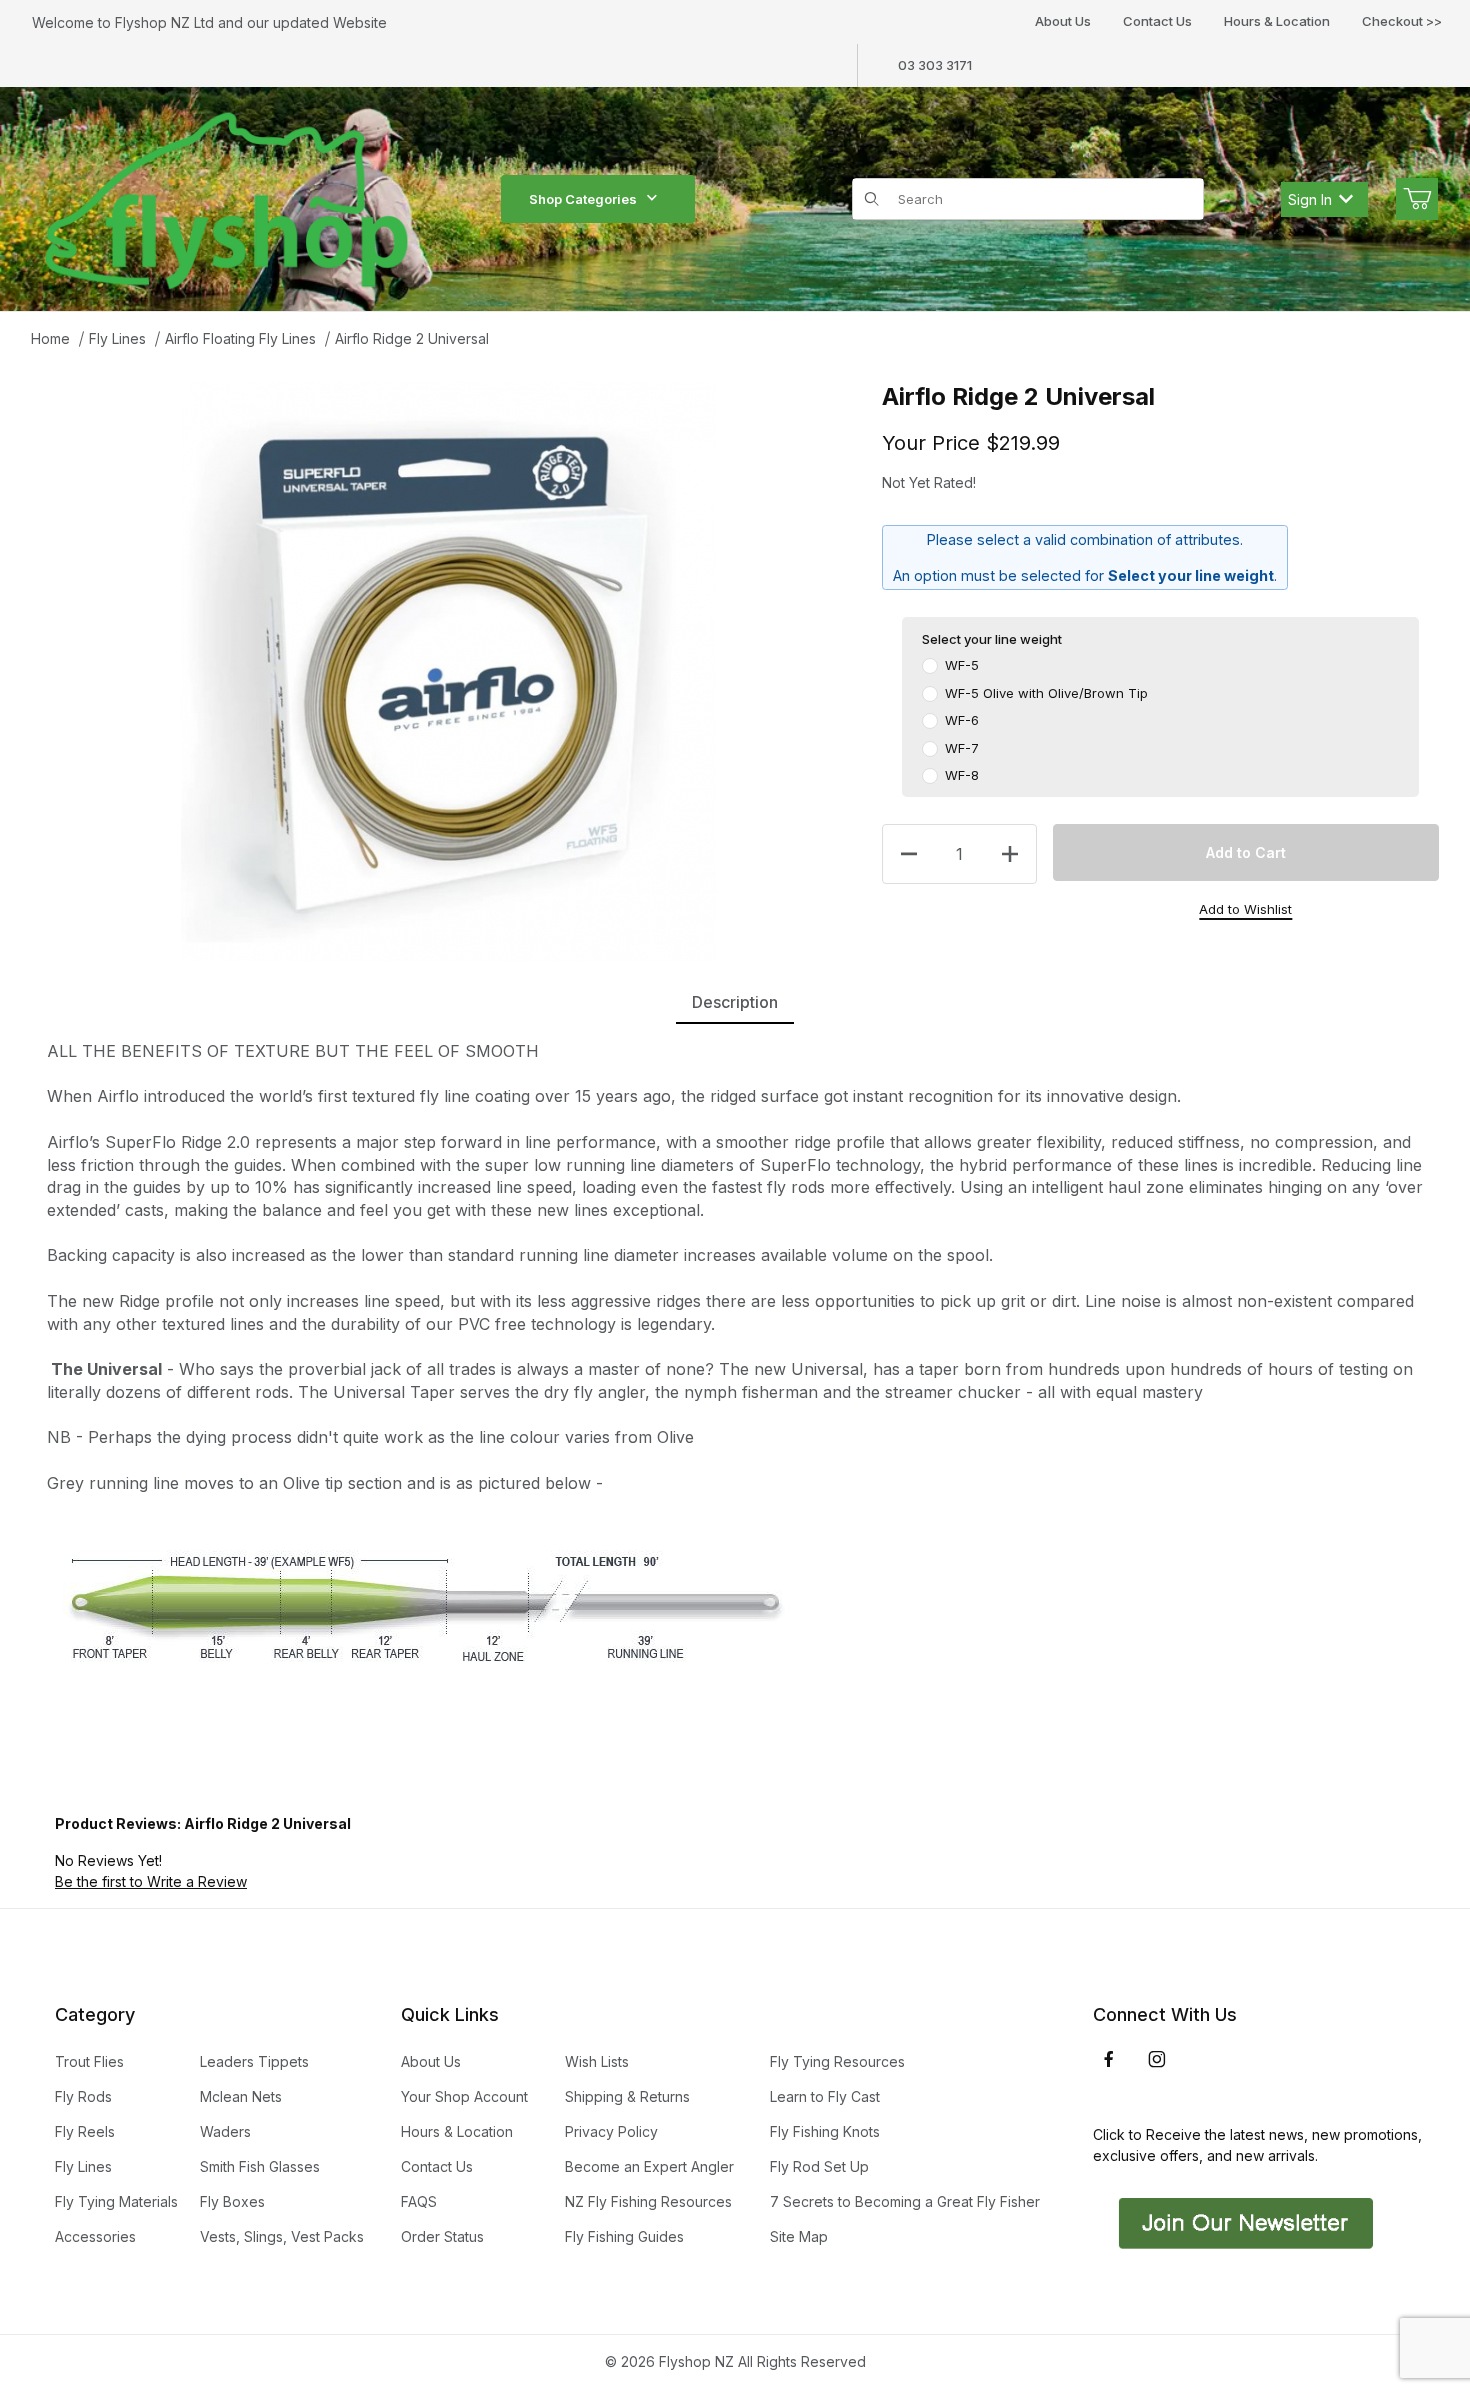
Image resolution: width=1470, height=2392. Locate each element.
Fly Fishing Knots (825, 2131)
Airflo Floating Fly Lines (240, 338)
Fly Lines (117, 338)
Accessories (95, 2236)
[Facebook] (1109, 2059)
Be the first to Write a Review (151, 1881)
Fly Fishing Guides (624, 2236)
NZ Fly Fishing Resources (648, 2201)
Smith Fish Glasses (260, 2166)
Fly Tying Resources (837, 2061)
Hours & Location (1277, 21)
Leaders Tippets (254, 2061)
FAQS (419, 2201)
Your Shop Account (464, 2096)
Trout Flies (89, 2061)
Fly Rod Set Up (819, 2166)
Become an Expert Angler (649, 2166)
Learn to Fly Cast (825, 2096)
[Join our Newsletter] (1243, 2221)
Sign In (1310, 199)
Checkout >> (1402, 21)
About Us (1063, 21)
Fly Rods (83, 2096)
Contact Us (1157, 21)
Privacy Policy (611, 2131)
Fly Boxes (232, 2201)
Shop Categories (583, 199)
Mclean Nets (241, 2096)
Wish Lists (597, 2061)
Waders (225, 2131)
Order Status (442, 2236)
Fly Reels (85, 2131)
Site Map (799, 2236)
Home (50, 338)
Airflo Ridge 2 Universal (412, 338)
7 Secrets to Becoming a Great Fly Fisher (905, 2201)
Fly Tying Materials (116, 2201)
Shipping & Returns (627, 2096)
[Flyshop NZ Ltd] (227, 197)
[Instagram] (1157, 2059)
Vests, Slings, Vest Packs (282, 2236)
